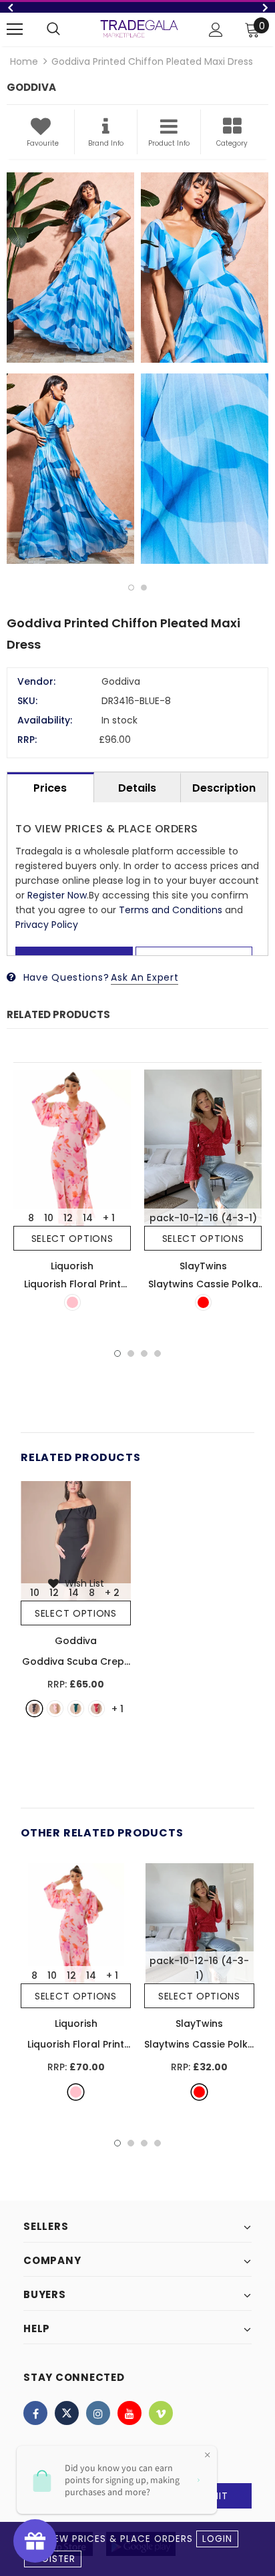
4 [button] (158, 1353)
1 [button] (131, 588)
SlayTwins (203, 1266)
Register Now (57, 895)
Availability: (45, 720)
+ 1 (109, 1218)
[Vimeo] (161, 2413)
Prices (50, 788)
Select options (72, 1239)
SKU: (27, 701)
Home (24, 61)
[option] (137, 7)
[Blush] (55, 1709)
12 (68, 1218)
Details (137, 788)
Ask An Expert (145, 977)
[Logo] (139, 28)
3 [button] (144, 1353)
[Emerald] (76, 1709)
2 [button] (144, 588)
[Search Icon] (53, 29)
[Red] (203, 1302)
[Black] (34, 1709)
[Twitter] (67, 2413)
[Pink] (72, 1302)
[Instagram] (98, 2413)
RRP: (27, 740)
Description (224, 788)
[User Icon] (216, 30)
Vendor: (36, 681)
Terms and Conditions (171, 910)
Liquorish (72, 1266)
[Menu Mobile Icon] (15, 29)
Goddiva (76, 1641)
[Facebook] (35, 2413)
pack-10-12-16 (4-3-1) (203, 1218)
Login (217, 2539)
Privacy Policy (47, 925)
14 (88, 1218)
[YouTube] (129, 2413)
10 (49, 1218)
